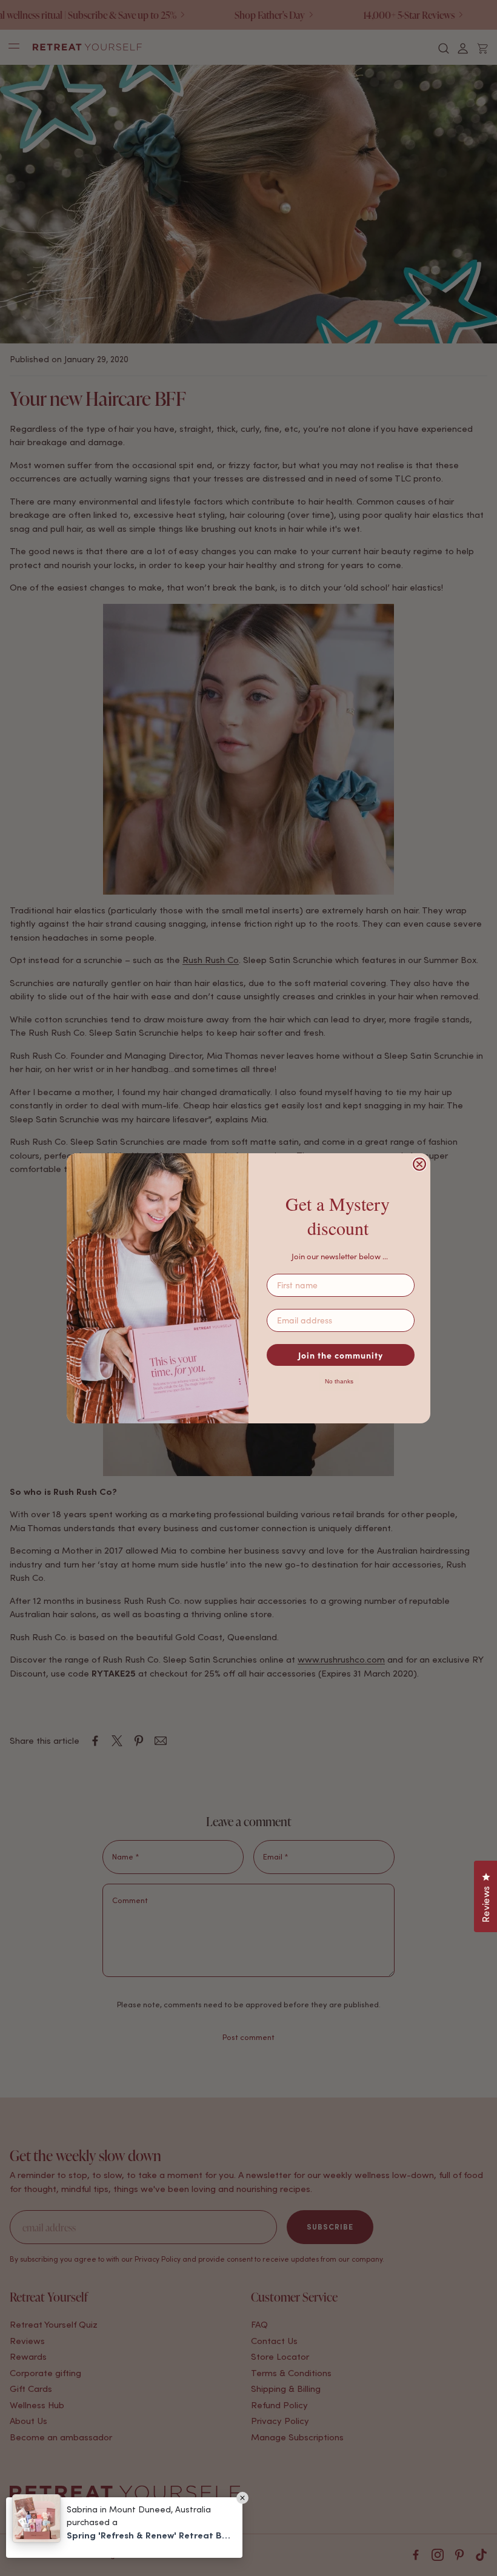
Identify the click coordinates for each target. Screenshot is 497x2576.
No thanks (339, 1381)
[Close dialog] (419, 1164)
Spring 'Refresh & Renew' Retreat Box (148, 2535)
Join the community (341, 1355)
